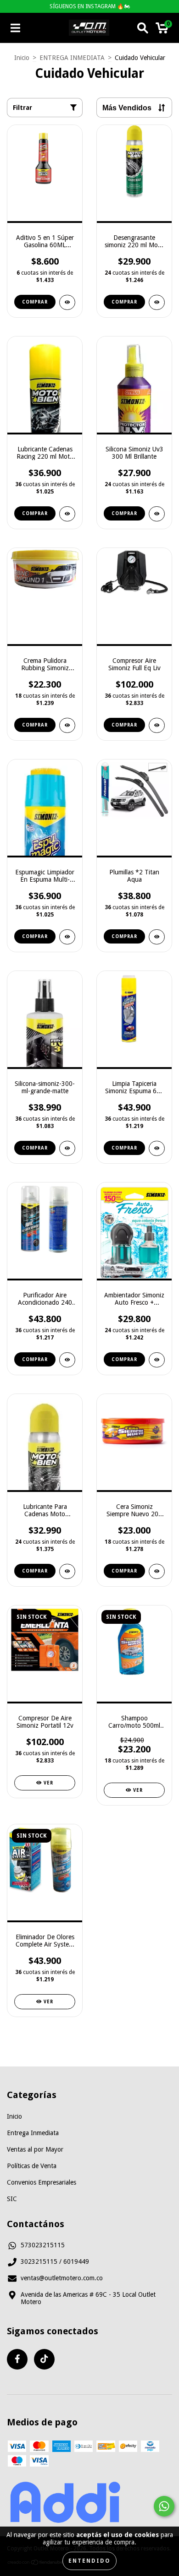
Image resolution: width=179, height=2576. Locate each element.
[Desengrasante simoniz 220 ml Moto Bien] (157, 302)
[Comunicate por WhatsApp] (164, 2506)
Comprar (35, 302)
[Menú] (15, 28)
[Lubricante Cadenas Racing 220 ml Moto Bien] (67, 514)
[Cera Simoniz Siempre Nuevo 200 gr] (157, 1571)
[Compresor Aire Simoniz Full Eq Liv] (157, 725)
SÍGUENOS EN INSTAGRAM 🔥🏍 (90, 6)
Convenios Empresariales (42, 2182)
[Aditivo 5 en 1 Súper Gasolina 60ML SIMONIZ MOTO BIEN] (67, 302)
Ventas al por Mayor (35, 2149)
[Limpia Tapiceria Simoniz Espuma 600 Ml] (157, 1148)
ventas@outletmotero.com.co (62, 2278)
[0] (162, 30)
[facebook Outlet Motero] (17, 2359)
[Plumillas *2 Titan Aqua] (157, 937)
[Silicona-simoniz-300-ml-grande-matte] (67, 1148)
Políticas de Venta (32, 2166)
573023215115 (43, 2245)
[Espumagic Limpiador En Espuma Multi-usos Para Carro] (67, 937)
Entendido (89, 2561)
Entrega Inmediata (33, 2133)
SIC (12, 2199)
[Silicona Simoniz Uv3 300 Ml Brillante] (157, 514)
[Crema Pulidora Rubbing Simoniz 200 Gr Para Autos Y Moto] (67, 725)
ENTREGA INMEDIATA (72, 58)
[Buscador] (143, 28)
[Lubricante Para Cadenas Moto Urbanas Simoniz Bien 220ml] (67, 1571)
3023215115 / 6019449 (55, 2261)
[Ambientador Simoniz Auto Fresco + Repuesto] (157, 1360)
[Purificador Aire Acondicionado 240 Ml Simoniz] (67, 1360)
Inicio (22, 58)
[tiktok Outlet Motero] (44, 2359)
